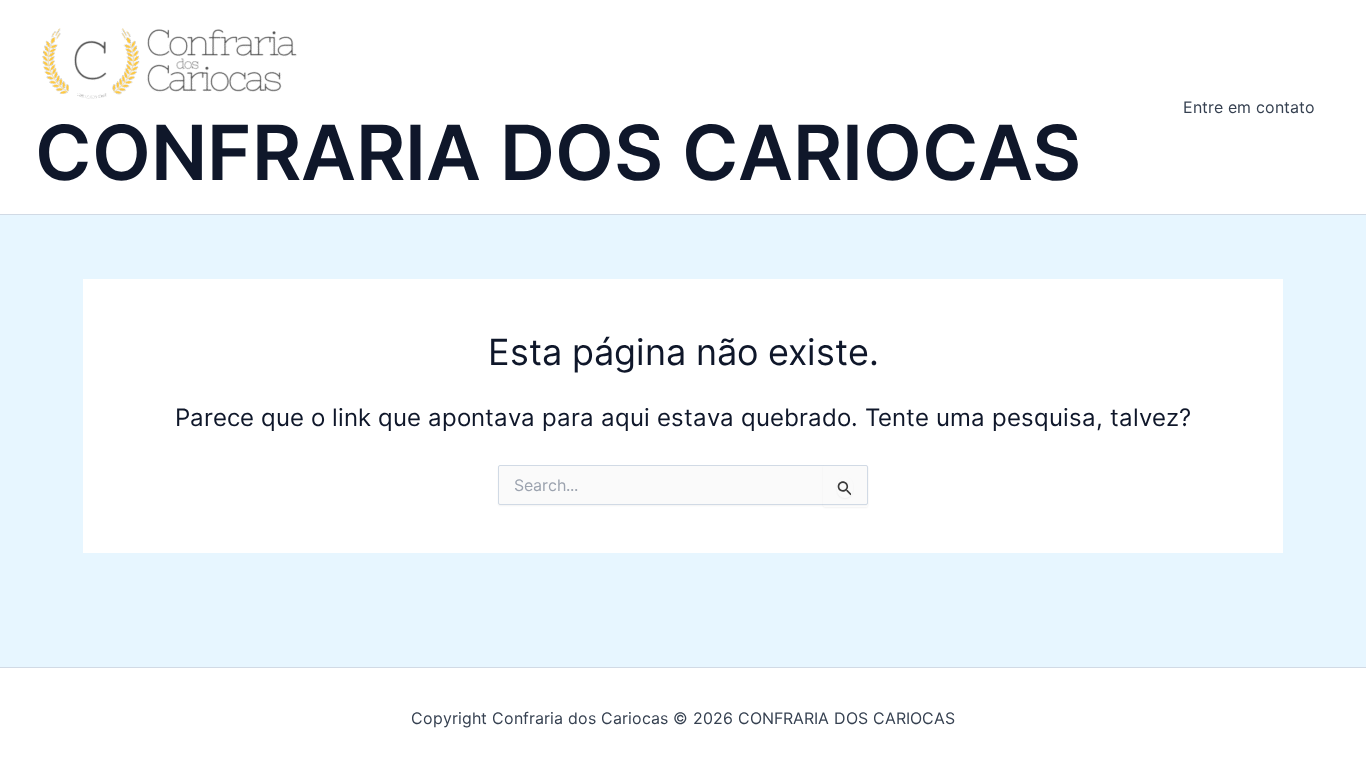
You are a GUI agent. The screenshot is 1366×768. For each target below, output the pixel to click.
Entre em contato (1249, 107)
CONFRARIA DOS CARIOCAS (558, 152)
